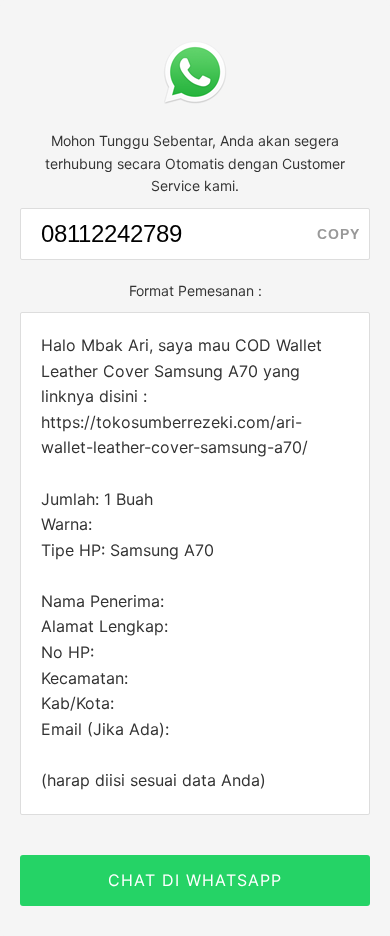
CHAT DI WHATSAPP (195, 880)
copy (338, 234)
